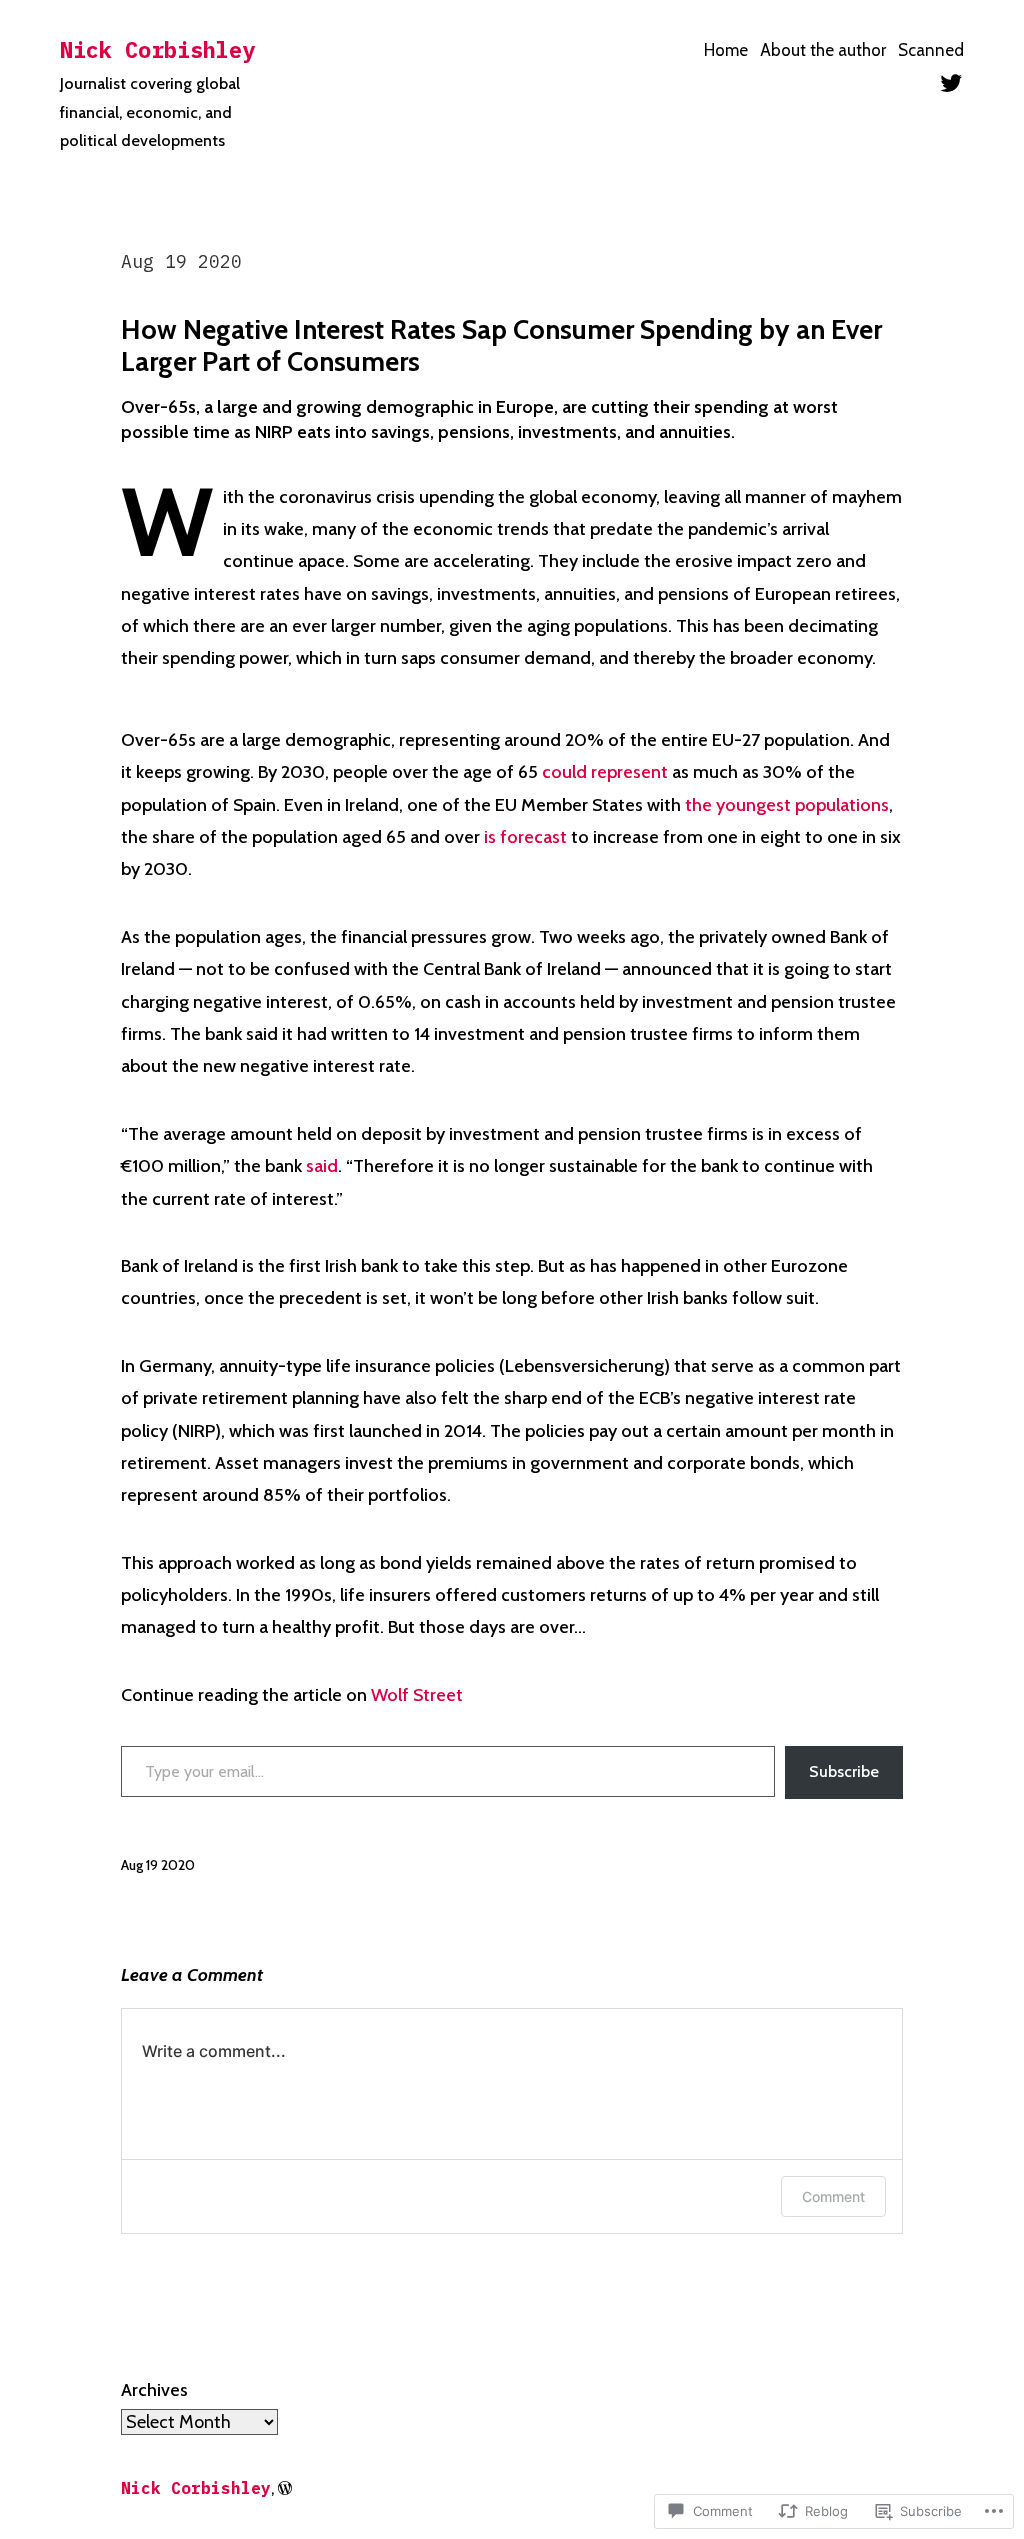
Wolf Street (417, 1695)
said (322, 1166)
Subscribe (844, 1771)
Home (726, 50)
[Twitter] (951, 83)
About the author (823, 50)
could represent (605, 772)
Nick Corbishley (157, 49)
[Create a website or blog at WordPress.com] (285, 2488)
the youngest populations (787, 805)
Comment (833, 2196)
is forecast (525, 837)
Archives (154, 2390)
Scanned (931, 50)
